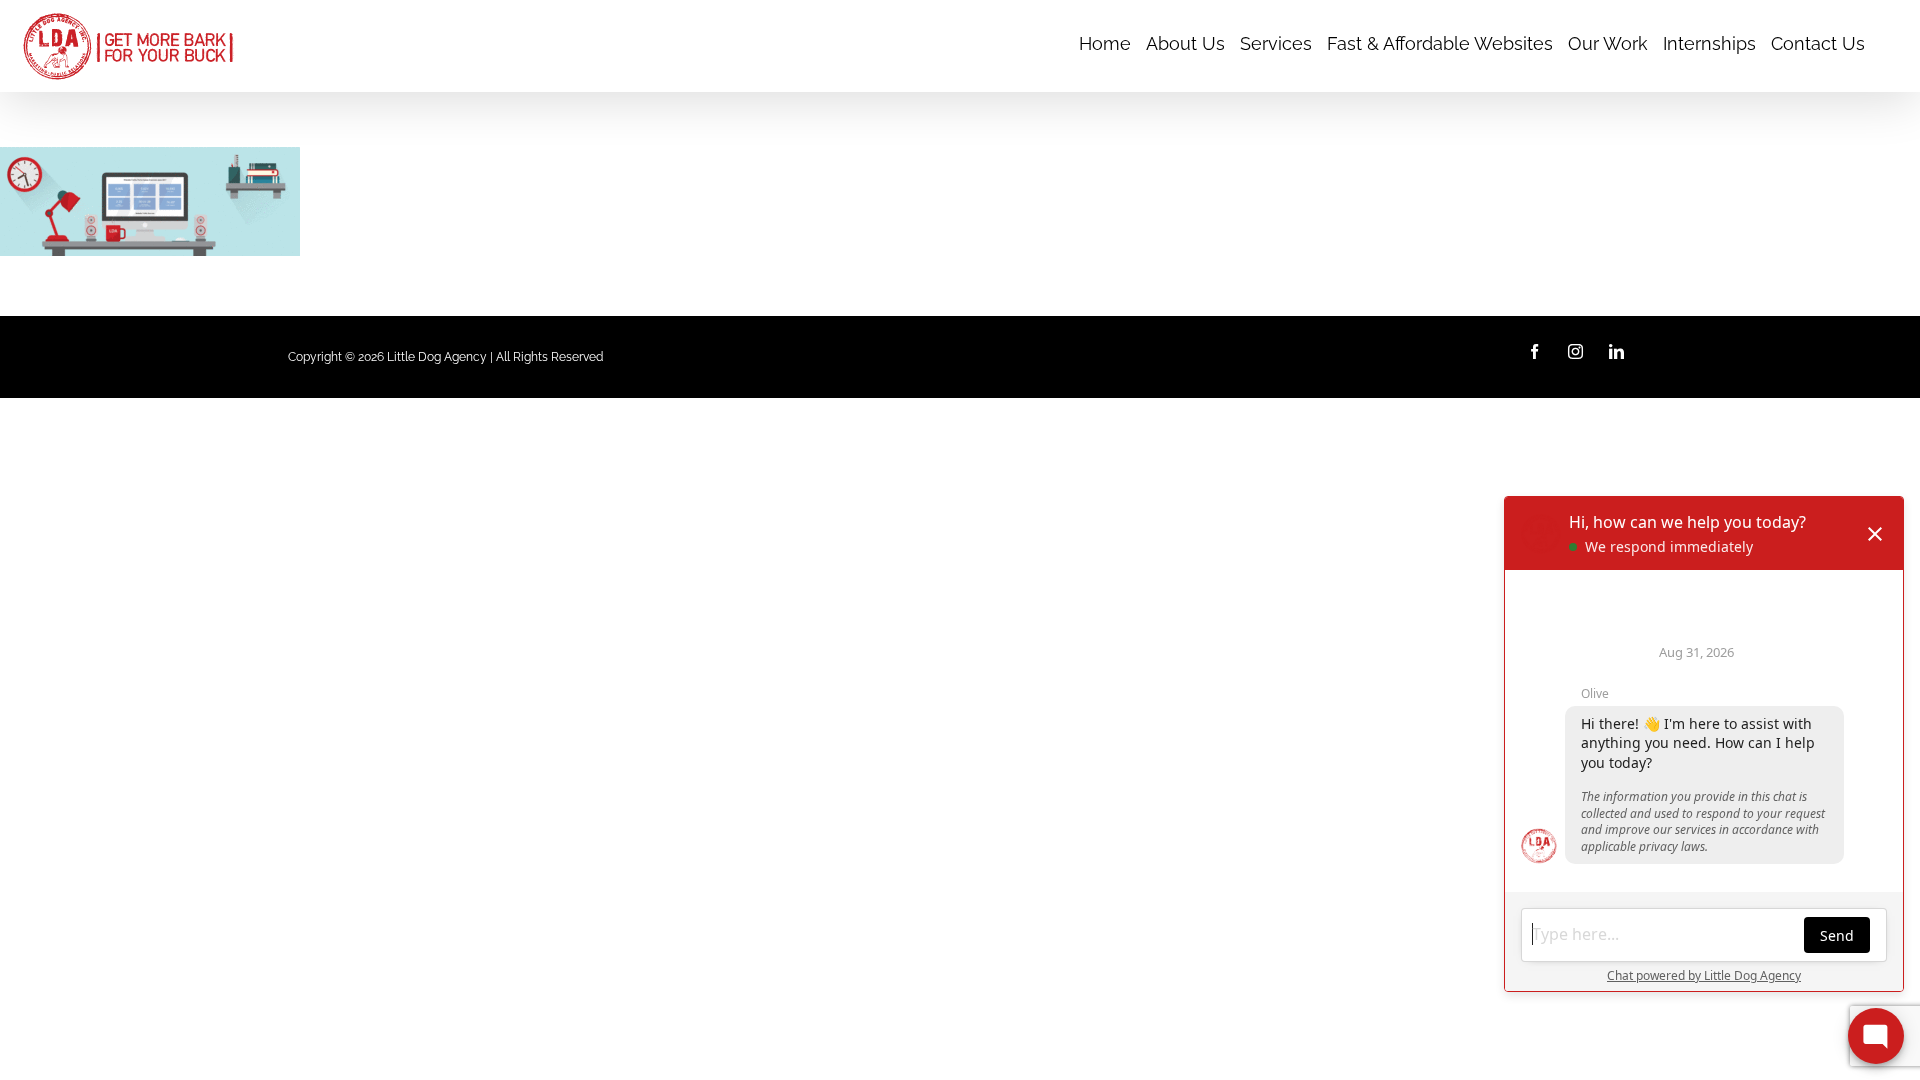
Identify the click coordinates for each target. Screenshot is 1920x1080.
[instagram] (1575, 351)
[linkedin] (1616, 351)
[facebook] (1534, 351)
